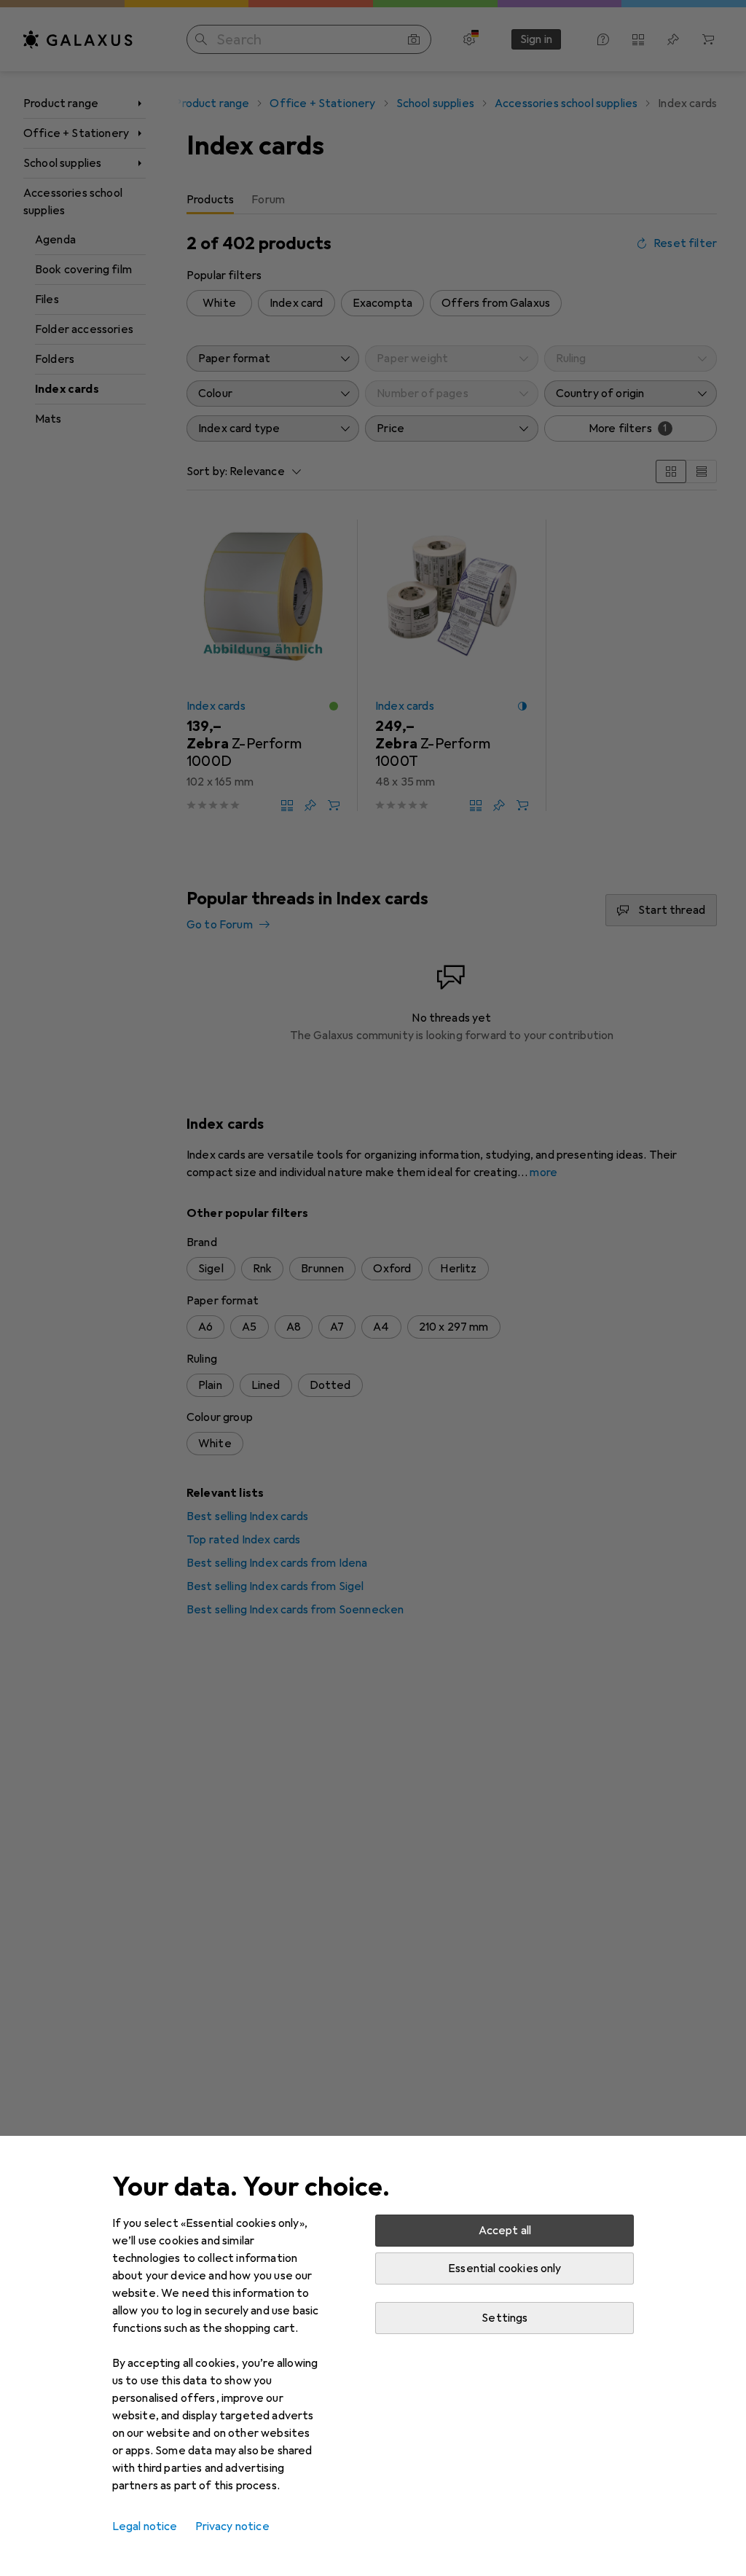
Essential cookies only (505, 2268)
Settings (504, 2318)
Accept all (505, 2231)
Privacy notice (232, 2526)
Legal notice (145, 2526)
